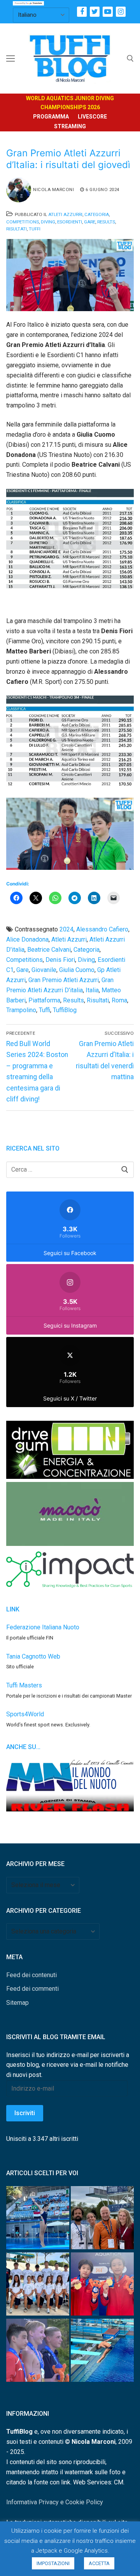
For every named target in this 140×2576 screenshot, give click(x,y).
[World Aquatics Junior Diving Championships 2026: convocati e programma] (38, 2286)
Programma (51, 117)
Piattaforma (44, 1000)
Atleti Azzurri (65, 214)
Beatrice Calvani (49, 950)
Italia (92, 990)
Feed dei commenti (32, 1989)
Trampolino (21, 1010)
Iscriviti (25, 2113)
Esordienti (70, 222)
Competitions (23, 222)
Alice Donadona (27, 939)
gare (23, 970)
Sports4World (25, 1714)
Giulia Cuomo (77, 970)
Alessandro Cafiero (102, 929)
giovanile (44, 970)
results (73, 1000)
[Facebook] (82, 12)
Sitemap (17, 2003)
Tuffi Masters (24, 1685)
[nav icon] (10, 58)
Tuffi (35, 229)
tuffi (45, 1010)
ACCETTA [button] (99, 2563)
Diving (48, 222)
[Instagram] (121, 12)
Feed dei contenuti (31, 1975)
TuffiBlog (65, 1010)
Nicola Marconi (53, 189)
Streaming (70, 126)
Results (106, 222)
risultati (98, 1000)
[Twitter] (95, 12)
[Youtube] (108, 12)
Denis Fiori (60, 960)
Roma (119, 1000)
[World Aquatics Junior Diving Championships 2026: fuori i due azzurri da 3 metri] (102, 2352)
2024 (66, 929)
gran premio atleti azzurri (64, 980)
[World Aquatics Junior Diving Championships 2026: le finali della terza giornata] (38, 2352)
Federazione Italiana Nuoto (43, 1627)
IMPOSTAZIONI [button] (53, 2563)
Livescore (92, 117)
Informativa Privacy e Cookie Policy (55, 2502)
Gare (90, 222)
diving (86, 960)
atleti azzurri (69, 939)
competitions (24, 960)
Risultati (17, 229)
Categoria (97, 214)
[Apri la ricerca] (130, 58)
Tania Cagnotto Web (33, 1656)
